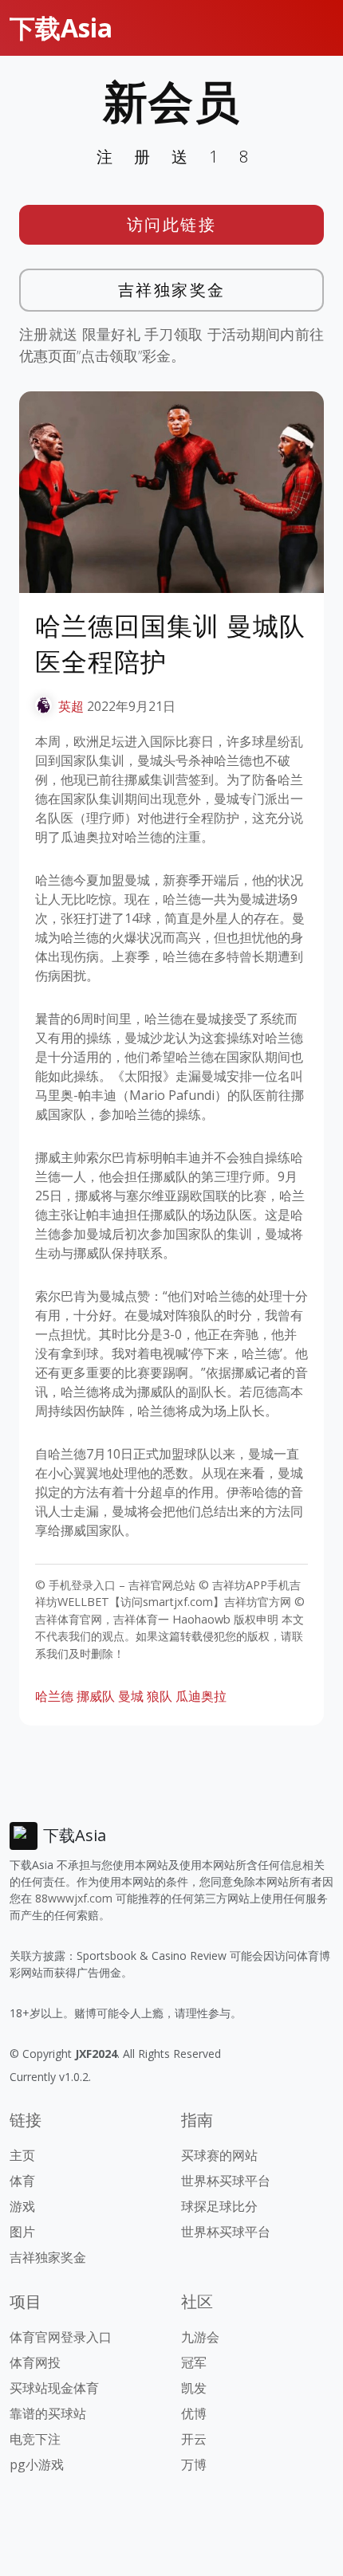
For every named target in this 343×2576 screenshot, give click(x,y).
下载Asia (61, 27)
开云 (194, 2439)
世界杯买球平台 (226, 2181)
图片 (22, 2232)
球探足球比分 (219, 2206)
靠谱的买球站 (48, 2413)
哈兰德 (54, 1696)
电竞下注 (35, 2439)
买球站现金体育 (54, 2388)
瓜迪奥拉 (201, 1696)
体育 (22, 2181)
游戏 (22, 2206)
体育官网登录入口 (61, 2337)
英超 (71, 706)
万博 (194, 2464)
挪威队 (96, 1696)
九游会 (200, 2337)
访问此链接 (172, 224)
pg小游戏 (37, 2464)
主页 (22, 2155)
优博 (194, 2413)
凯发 (194, 2388)
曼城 (131, 1696)
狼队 (160, 1696)
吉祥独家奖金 (172, 290)
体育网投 (35, 2362)
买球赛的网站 (219, 2155)
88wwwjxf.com (74, 1898)
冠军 (194, 2362)
